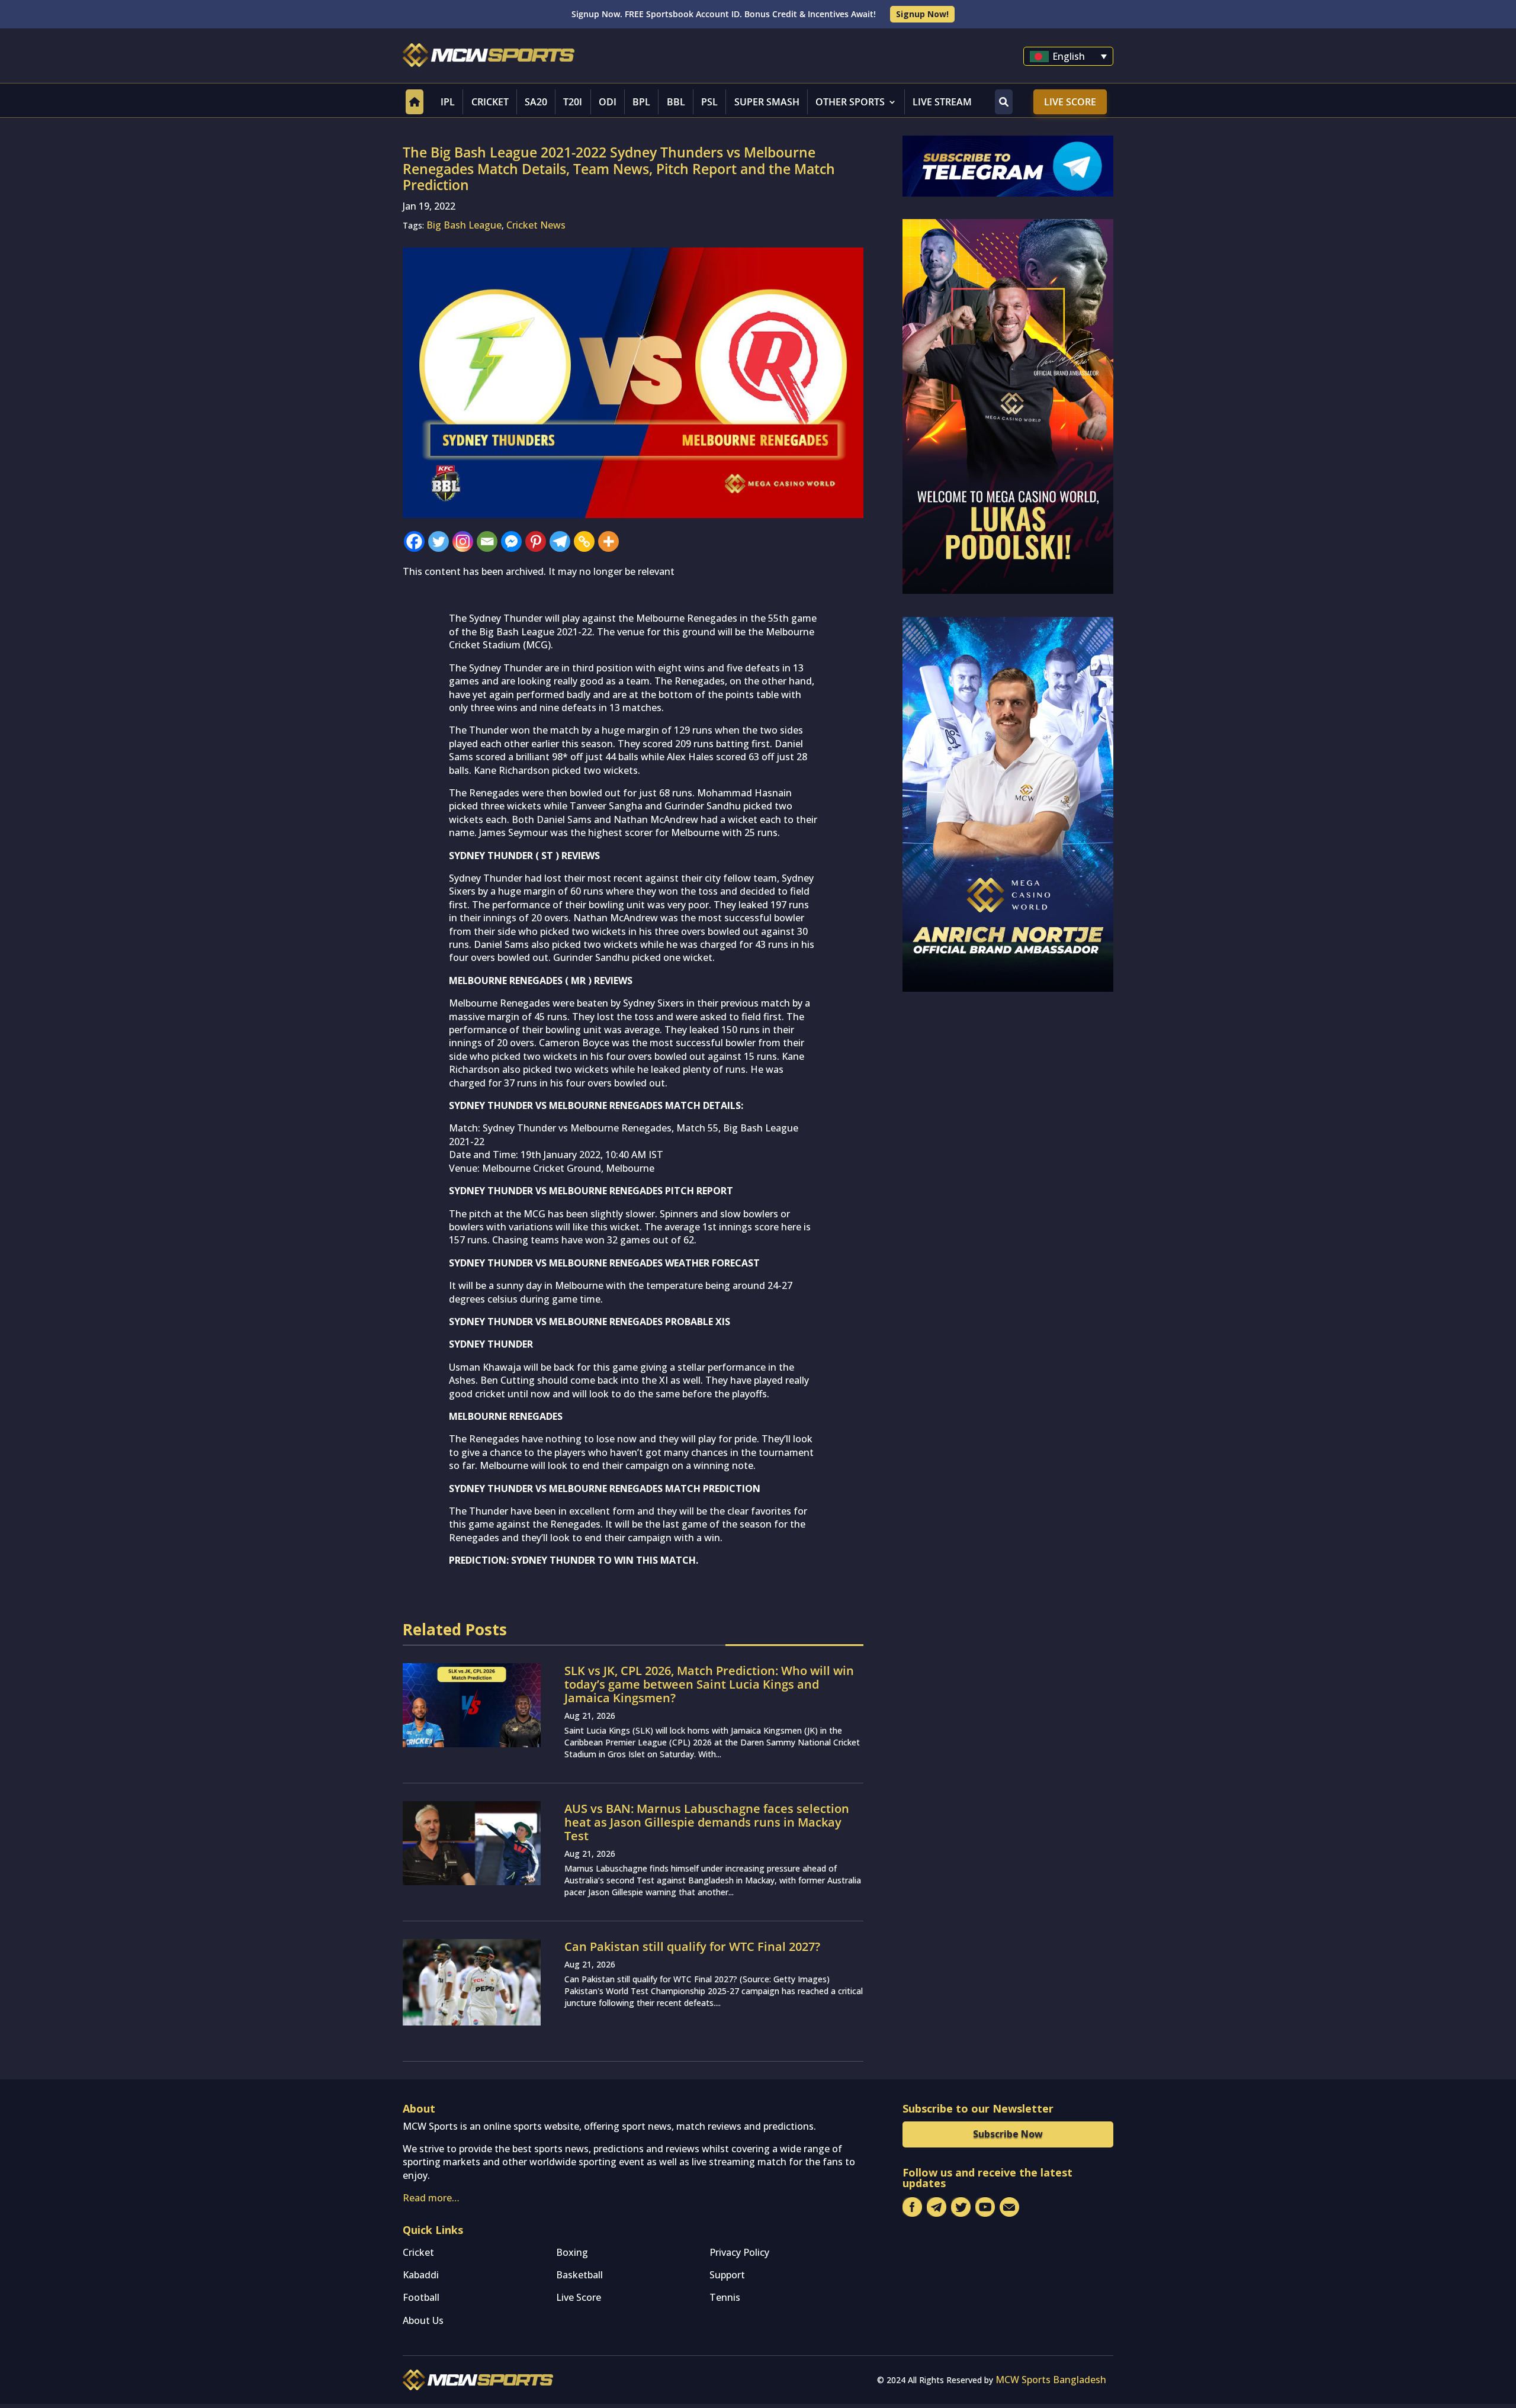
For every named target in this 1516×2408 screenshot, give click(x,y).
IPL (448, 102)
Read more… (431, 2198)
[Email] (487, 541)
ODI (608, 102)
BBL (676, 102)
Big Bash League (464, 225)
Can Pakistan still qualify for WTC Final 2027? (692, 1946)
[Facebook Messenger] (511, 541)
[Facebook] (414, 541)
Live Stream (942, 102)
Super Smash (767, 102)
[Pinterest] (536, 541)
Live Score (1070, 102)
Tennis (725, 2297)
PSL (709, 102)
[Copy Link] (584, 541)
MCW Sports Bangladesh (1051, 2380)
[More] (608, 541)
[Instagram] (463, 541)
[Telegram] (560, 541)
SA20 (536, 102)
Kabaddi (421, 2275)
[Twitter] (439, 541)
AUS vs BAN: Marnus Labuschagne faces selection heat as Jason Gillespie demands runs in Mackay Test (707, 1822)
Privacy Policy (739, 2252)
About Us (423, 2320)
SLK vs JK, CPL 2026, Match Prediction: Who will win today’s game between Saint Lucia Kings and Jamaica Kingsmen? (709, 1684)
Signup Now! (922, 14)
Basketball (579, 2275)
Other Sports (850, 102)
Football (421, 2297)
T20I (573, 102)
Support (727, 2275)
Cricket (490, 102)
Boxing (572, 2252)
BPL (641, 102)
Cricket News (536, 225)
